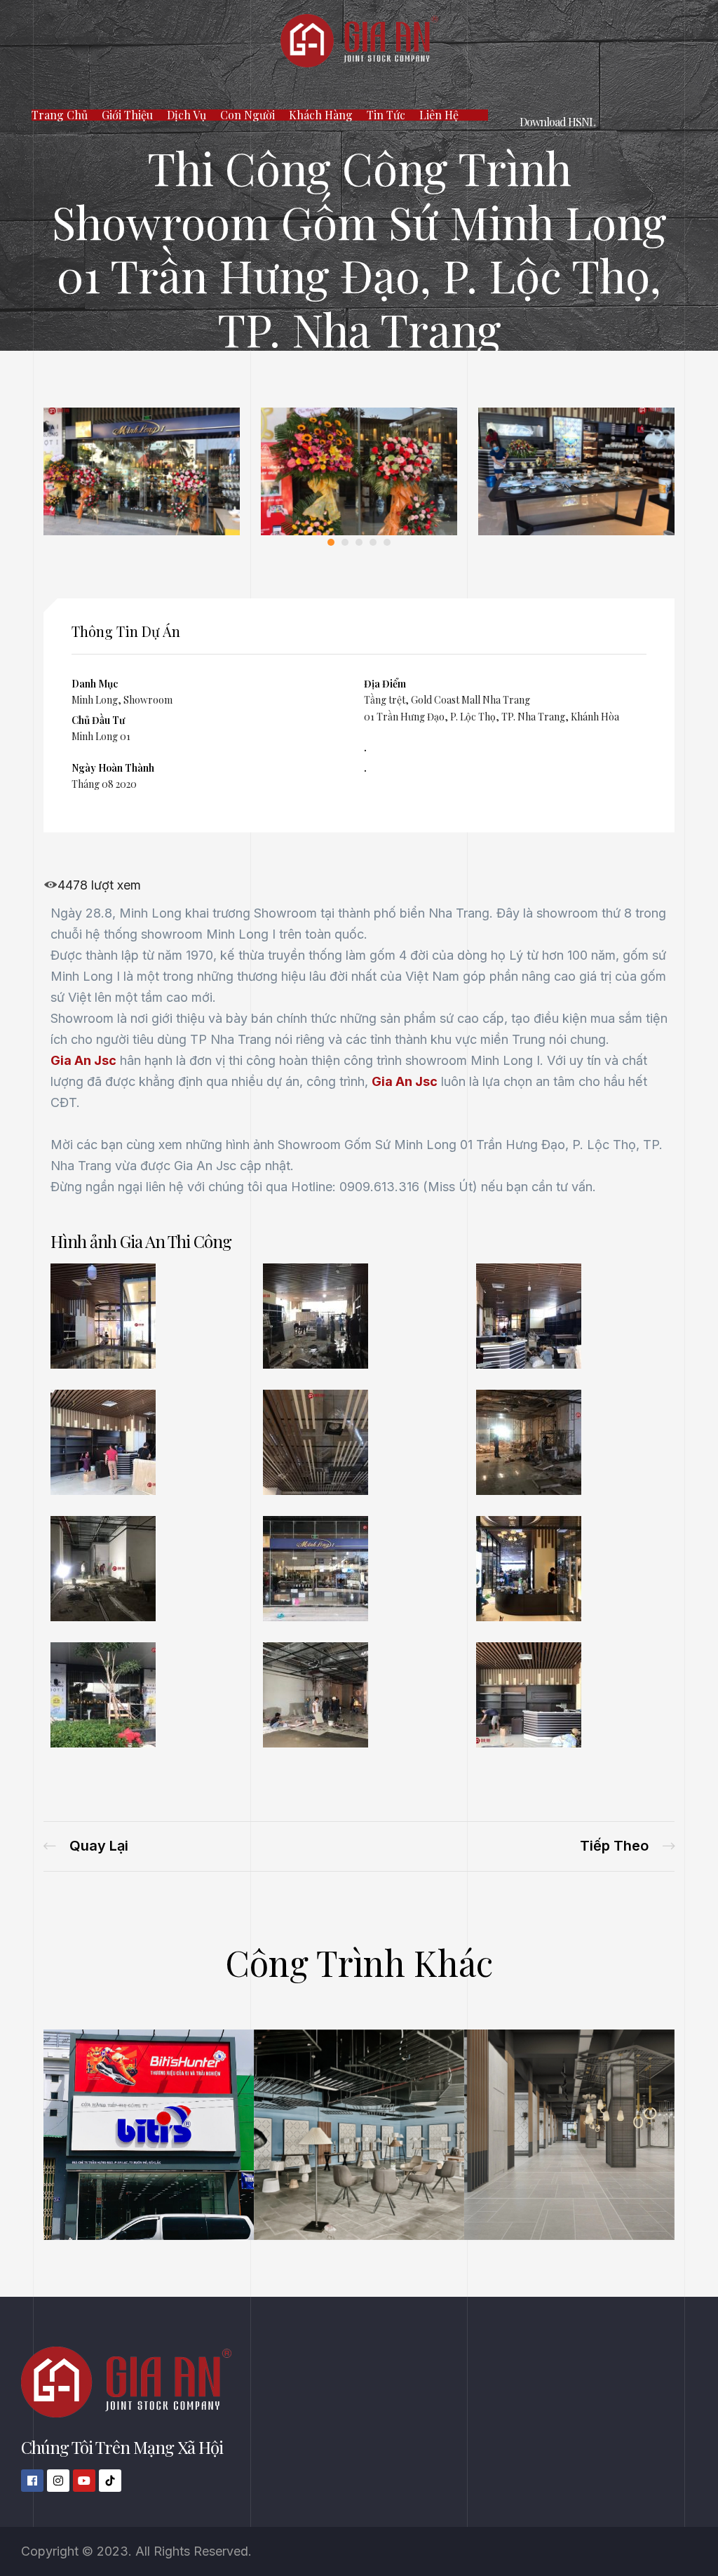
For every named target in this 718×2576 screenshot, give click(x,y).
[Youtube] (84, 2481)
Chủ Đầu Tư (98, 720)
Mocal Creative (331, 2135)
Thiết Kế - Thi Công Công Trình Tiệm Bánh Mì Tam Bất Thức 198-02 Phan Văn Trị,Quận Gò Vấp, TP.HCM (86, 1846)
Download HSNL (557, 122)
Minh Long (95, 700)
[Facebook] (32, 2481)
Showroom (148, 700)
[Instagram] (58, 2481)
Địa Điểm (385, 684)
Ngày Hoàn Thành (113, 768)
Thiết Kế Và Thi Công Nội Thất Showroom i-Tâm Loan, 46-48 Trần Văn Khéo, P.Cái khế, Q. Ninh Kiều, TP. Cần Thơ (627, 1846)
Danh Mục (95, 684)
